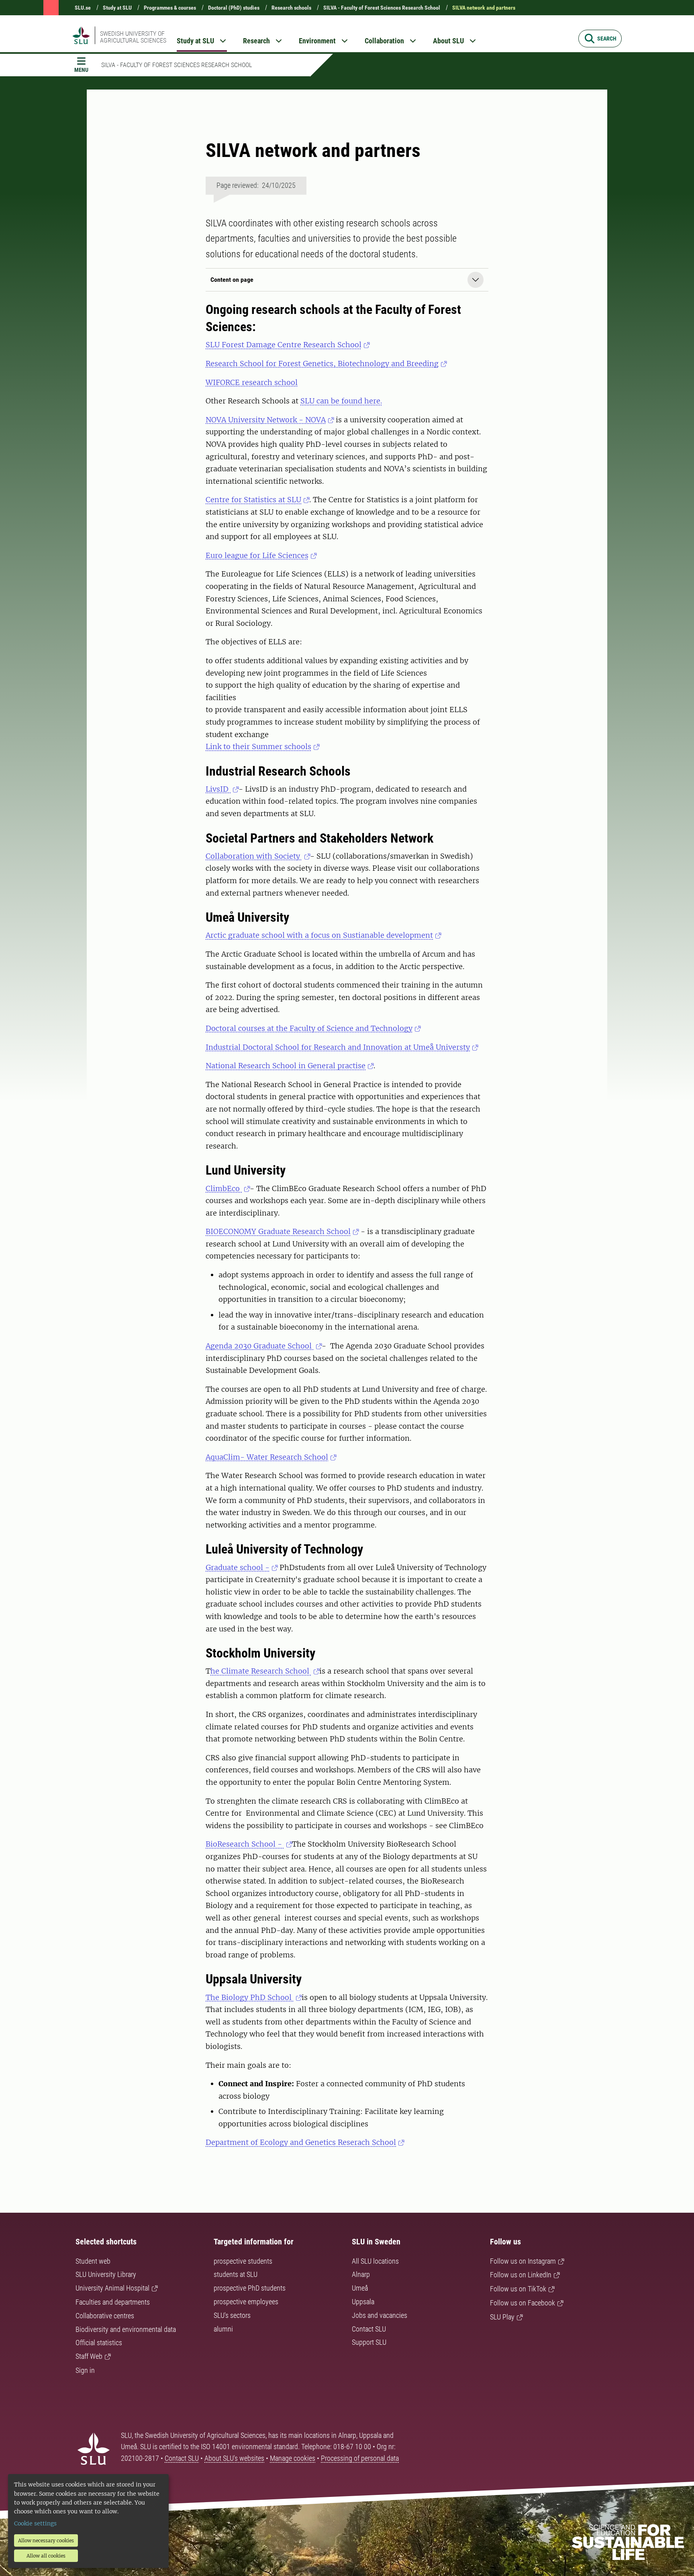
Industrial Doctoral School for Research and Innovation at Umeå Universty (338, 1047)
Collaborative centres (105, 2316)
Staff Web (89, 2356)
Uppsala (363, 2302)
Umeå (360, 2288)
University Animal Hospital (112, 2288)
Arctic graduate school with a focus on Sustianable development (319, 935)
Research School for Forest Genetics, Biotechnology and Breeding (322, 363)
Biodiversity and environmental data (126, 2329)
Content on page (232, 280)
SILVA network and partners (484, 8)
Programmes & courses (170, 8)
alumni (223, 2329)
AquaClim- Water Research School (267, 1457)
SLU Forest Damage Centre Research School (284, 345)
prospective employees (246, 2302)
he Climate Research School (261, 1671)
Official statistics (99, 2343)
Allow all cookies (46, 2556)
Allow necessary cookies (46, 2540)
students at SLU (236, 2274)
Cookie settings (35, 2523)
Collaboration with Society (254, 856)
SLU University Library (106, 2274)
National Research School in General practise (286, 1066)
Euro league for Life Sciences (257, 555)
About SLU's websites (234, 2458)
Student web (93, 2261)
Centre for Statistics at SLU (253, 500)
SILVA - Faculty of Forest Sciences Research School (382, 8)
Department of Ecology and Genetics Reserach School (301, 2142)
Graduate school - (238, 1567)
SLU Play (502, 2317)
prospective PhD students (250, 2288)
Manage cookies (293, 2458)
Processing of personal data (360, 2458)
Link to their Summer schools (258, 746)
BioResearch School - (245, 1844)
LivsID (218, 789)
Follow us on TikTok (518, 2289)
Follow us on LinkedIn (521, 2275)
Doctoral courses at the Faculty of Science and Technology (309, 1028)
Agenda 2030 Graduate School (260, 1346)
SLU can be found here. (341, 401)
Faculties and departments (113, 2302)
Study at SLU (117, 8)
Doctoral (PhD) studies (234, 8)
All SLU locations (375, 2261)
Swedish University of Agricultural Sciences (133, 37)
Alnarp (361, 2274)
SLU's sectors (232, 2315)
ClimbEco (224, 1188)
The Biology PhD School (250, 1997)
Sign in (85, 2370)
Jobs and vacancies (380, 2315)
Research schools (291, 8)
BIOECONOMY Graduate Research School (278, 1231)
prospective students (243, 2261)
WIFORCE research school (252, 382)
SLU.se (83, 8)
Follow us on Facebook (523, 2303)
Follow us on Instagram (523, 2261)
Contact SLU (369, 2329)
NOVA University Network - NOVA (266, 420)
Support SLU (369, 2342)
